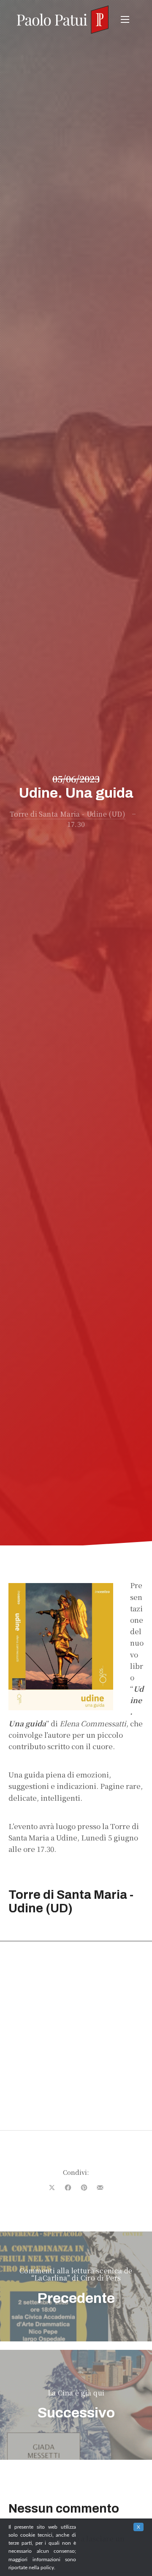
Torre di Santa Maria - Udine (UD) (68, 814)
